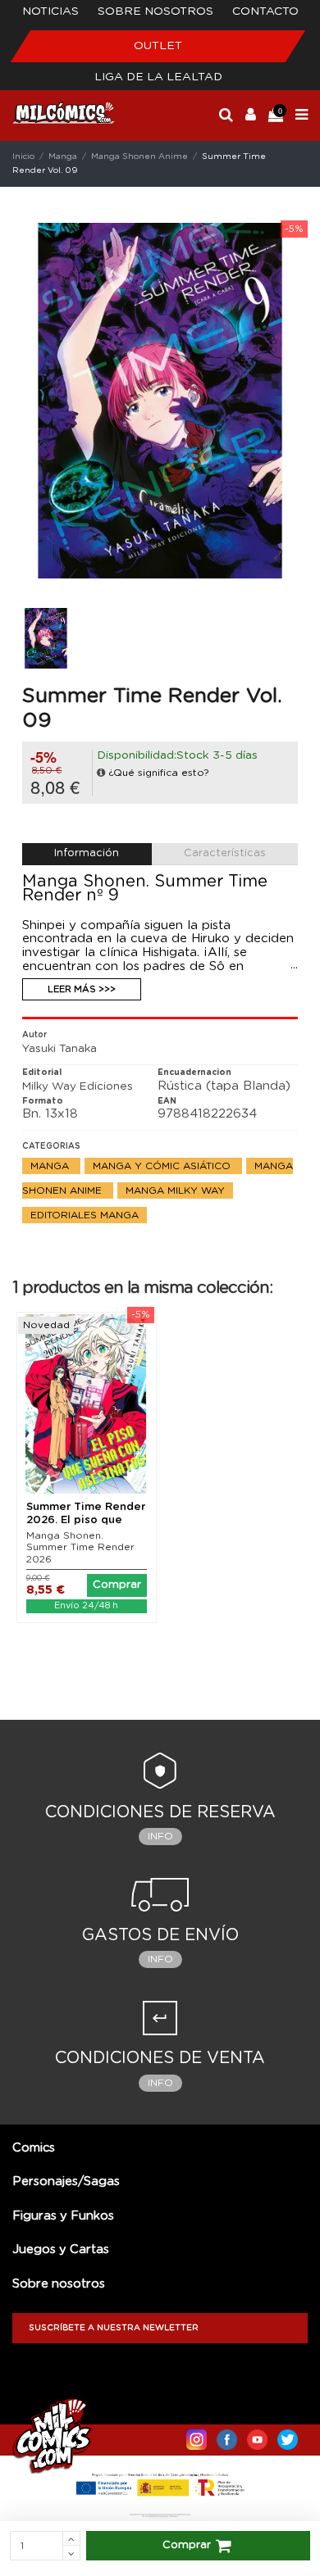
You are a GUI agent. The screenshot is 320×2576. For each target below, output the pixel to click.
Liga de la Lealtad (158, 77)
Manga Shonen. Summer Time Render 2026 (80, 1547)
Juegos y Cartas (61, 2249)
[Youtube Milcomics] (257, 2436)
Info (160, 1836)
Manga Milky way (175, 1190)
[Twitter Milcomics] (288, 2436)
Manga (51, 1166)
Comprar (187, 2545)
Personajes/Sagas (66, 2181)
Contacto (265, 11)
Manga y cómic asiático (163, 1166)
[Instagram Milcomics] (197, 2436)
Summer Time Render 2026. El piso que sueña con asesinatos (86, 1520)
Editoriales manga (85, 1215)
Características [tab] (225, 853)
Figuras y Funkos (63, 2216)
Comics (34, 2148)
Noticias (50, 11)
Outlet (158, 46)
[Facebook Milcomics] (227, 2436)
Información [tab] (87, 853)
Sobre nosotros (155, 11)
